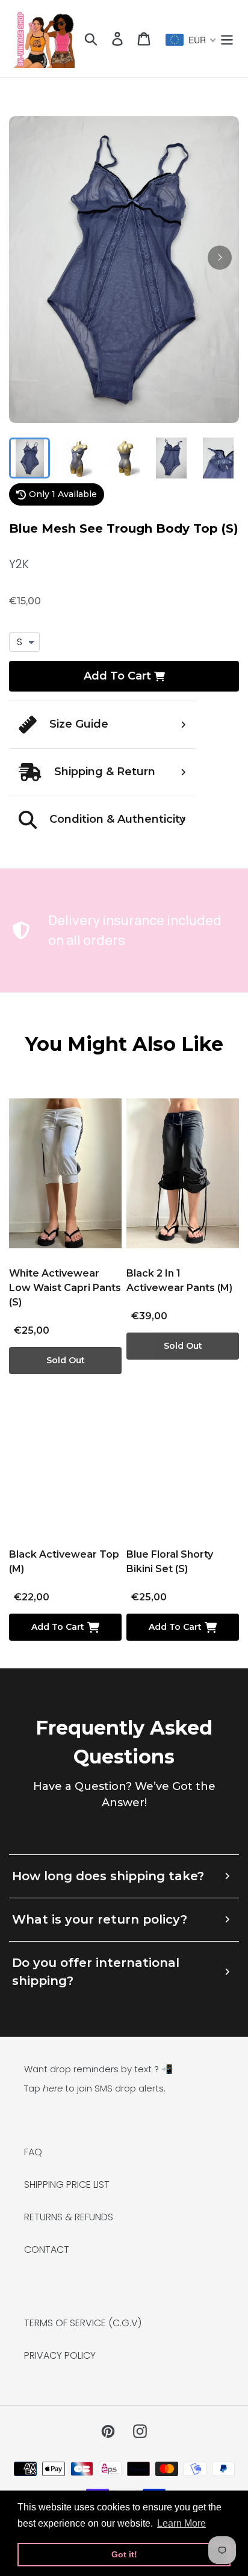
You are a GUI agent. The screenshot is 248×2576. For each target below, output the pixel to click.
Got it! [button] (124, 2554)
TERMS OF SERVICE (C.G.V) (83, 2323)
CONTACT (47, 2249)
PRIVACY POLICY (60, 2355)
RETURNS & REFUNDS (69, 2217)
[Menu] (227, 39)
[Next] (220, 258)
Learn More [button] (181, 2523)
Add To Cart (117, 676)
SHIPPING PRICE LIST (67, 2184)
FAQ (33, 2152)
